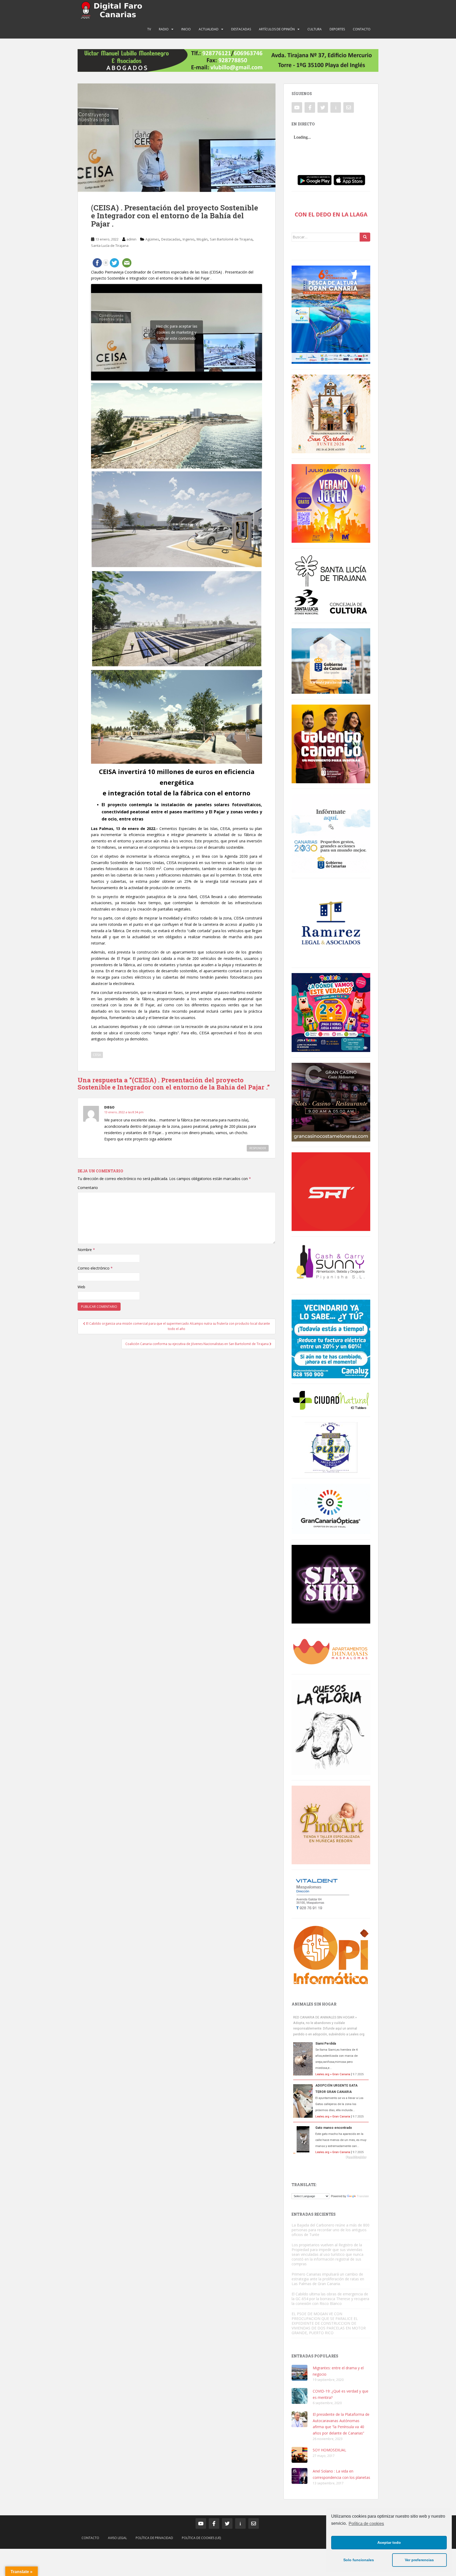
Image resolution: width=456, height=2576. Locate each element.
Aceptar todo (389, 2542)
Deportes (337, 29)
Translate (363, 2196)
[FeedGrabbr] (331, 2157)
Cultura (315, 29)
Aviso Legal (117, 2538)
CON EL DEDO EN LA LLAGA (331, 214)
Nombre (86, 1250)
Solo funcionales (359, 2560)
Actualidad (209, 29)
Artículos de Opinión (277, 29)
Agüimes (152, 239)
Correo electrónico (95, 1268)
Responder (258, 1148)
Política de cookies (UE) (201, 2538)
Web (81, 1287)
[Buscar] (365, 237)
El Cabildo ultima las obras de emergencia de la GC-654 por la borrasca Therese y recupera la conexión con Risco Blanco (330, 2299)
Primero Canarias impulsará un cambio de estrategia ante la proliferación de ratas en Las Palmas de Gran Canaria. (328, 2279)
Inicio (186, 29)
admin (131, 239)
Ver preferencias (419, 2560)
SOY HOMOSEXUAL (329, 2450)
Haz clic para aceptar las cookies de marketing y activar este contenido (177, 332)
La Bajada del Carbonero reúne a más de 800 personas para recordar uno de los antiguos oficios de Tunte (331, 2230)
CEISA (97, 1055)
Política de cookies (366, 2524)
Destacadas (241, 29)
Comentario (88, 1188)
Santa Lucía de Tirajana (110, 246)
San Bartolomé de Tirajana (231, 239)
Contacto (362, 29)
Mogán (202, 239)
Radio (164, 29)
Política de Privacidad (154, 2538)
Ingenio (189, 239)
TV (149, 29)
